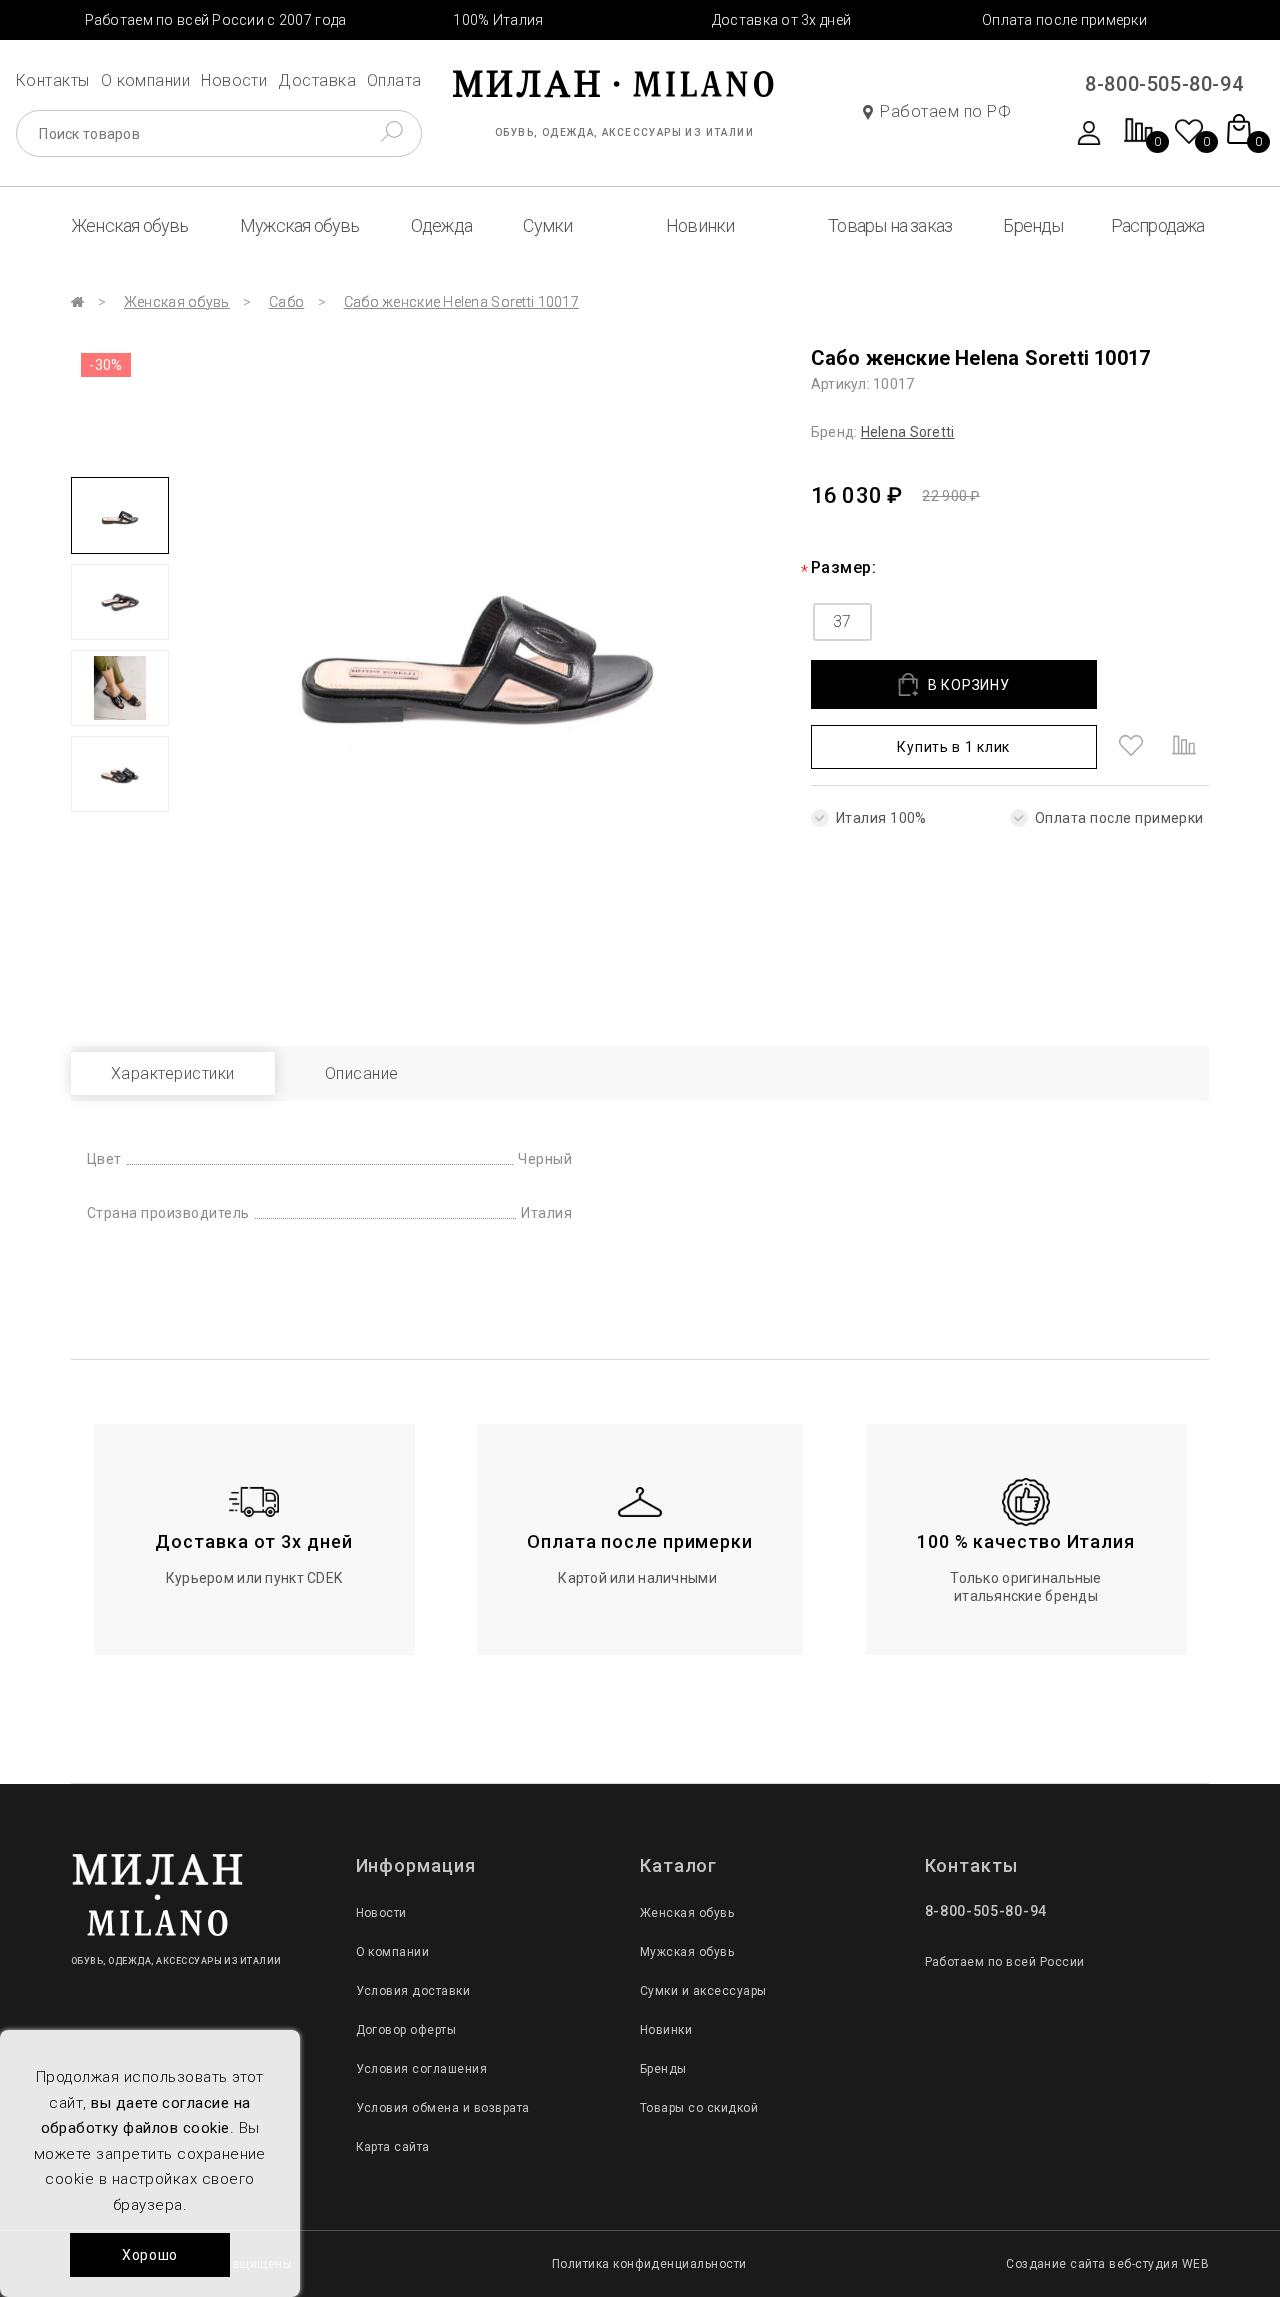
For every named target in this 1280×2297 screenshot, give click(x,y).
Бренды (1033, 225)
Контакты (53, 80)
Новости (234, 80)
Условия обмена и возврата (443, 2108)
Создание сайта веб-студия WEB (1107, 2264)
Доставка (317, 80)
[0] (1139, 140)
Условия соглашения (422, 2069)
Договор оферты (406, 2030)
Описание (362, 1073)
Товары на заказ (890, 225)
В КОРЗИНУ (968, 685)
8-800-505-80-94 (1164, 84)
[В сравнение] (1184, 747)
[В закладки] (1131, 747)
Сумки (547, 225)
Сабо (286, 302)
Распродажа (1158, 225)
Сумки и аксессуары (703, 1991)
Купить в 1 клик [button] (953, 747)
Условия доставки (413, 1991)
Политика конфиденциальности (649, 2264)
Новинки (700, 225)
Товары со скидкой (699, 2108)
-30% (106, 365)
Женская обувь (130, 225)
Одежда (441, 225)
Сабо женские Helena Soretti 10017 (461, 302)
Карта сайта (393, 2147)
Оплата (394, 80)
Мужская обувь (300, 225)
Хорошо (150, 2255)
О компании (146, 80)
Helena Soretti (908, 432)
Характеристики (173, 1073)
